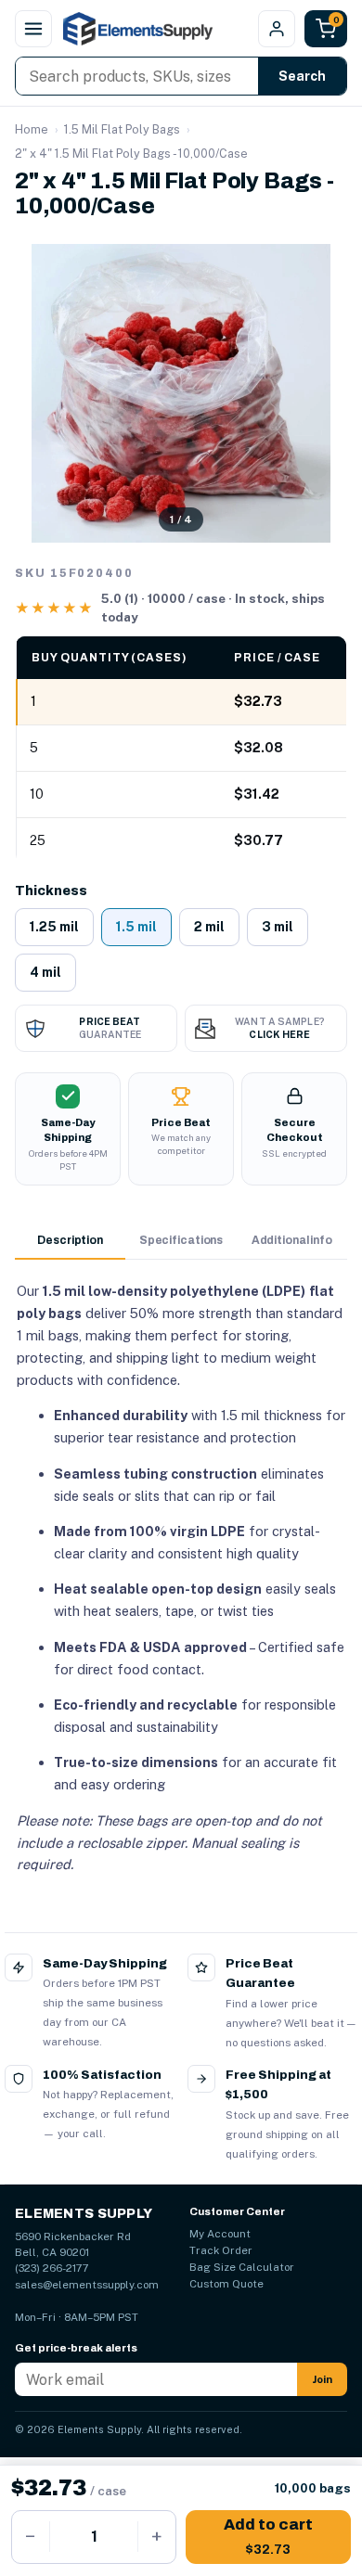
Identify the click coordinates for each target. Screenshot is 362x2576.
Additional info (292, 1240)
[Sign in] (277, 29)
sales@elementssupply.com (87, 2285)
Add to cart (268, 2537)
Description (70, 1240)
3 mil (278, 927)
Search (302, 76)
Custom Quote (226, 2284)
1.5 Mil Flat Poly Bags (122, 129)
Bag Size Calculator (242, 2267)
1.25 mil (54, 927)
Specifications (181, 1240)
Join (322, 2379)
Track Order (221, 2250)
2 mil (209, 927)
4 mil (45, 972)
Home (32, 129)
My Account (220, 2234)
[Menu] (33, 29)
